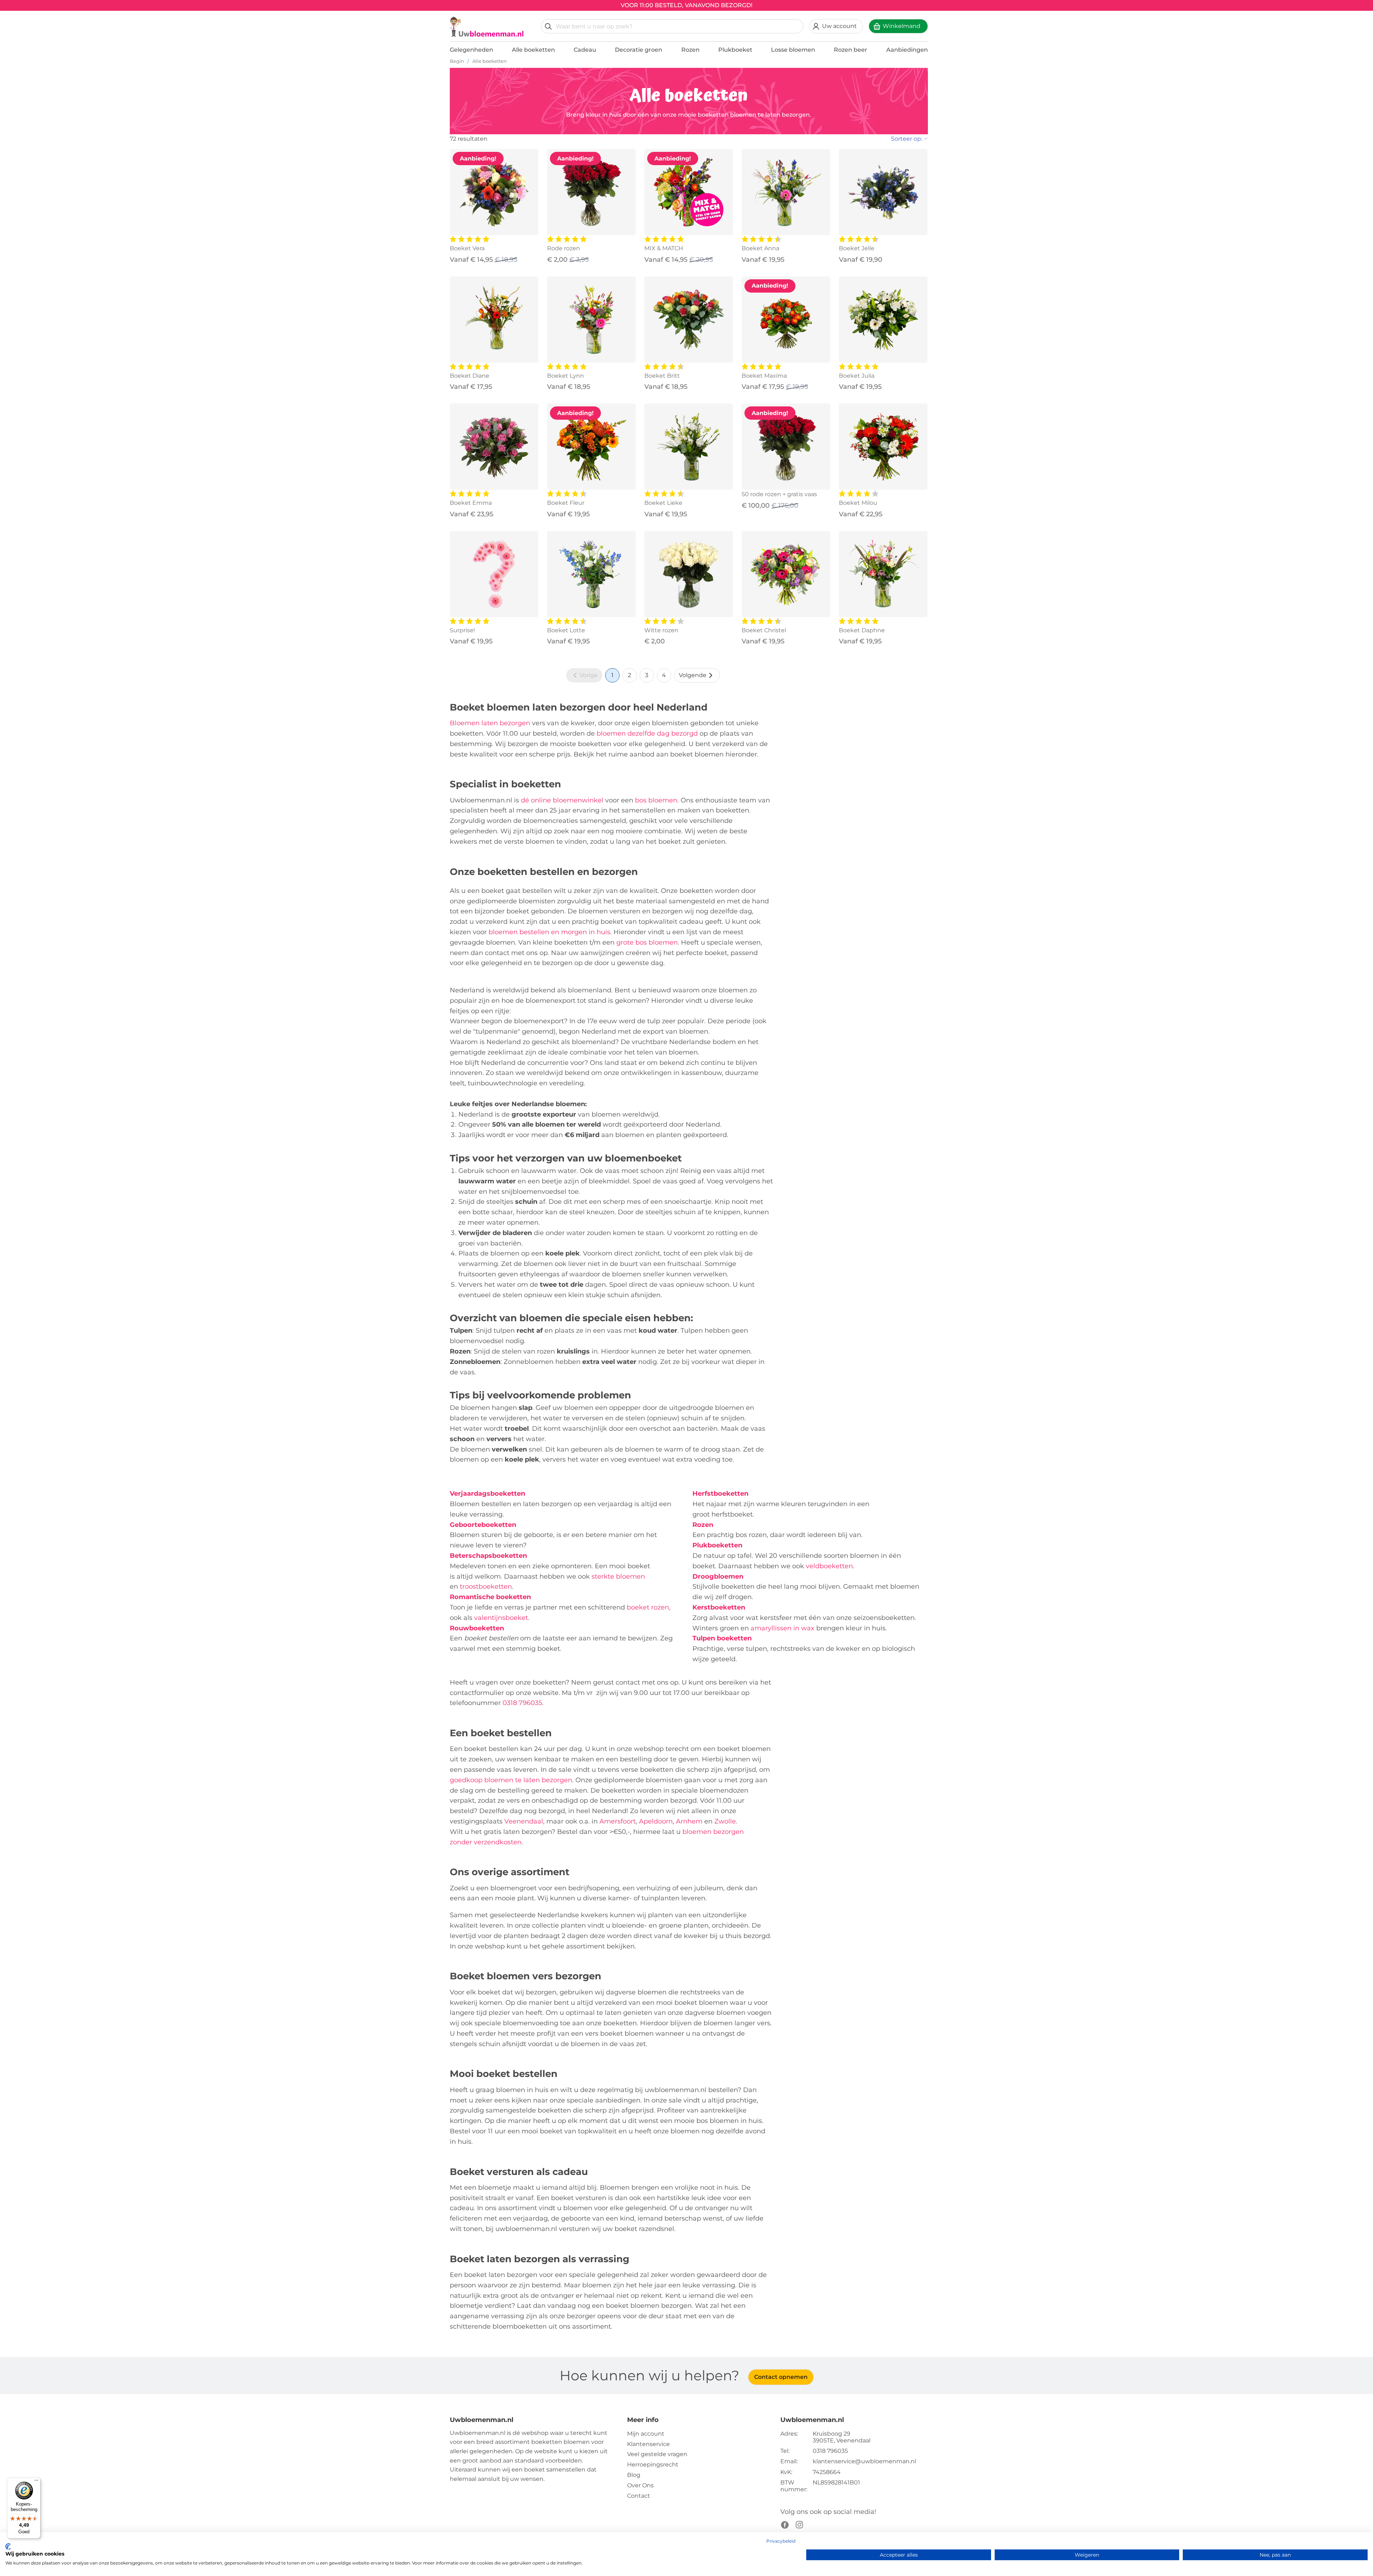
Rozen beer (851, 50)
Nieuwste (889, 155)
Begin (457, 61)
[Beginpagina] (487, 27)
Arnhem (689, 1821)
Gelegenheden (471, 50)
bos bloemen (656, 800)
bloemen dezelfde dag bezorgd (647, 733)
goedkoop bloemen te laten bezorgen (511, 1780)
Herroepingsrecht (653, 2465)
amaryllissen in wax (783, 1628)
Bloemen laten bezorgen (490, 723)
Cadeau (585, 50)
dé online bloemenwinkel (562, 800)
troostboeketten (486, 1587)
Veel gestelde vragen (657, 2454)
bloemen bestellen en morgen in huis (549, 932)
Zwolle (725, 1821)
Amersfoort (618, 1821)
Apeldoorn (656, 1821)
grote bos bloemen (647, 942)
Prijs (881, 178)
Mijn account (646, 2434)
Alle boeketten (533, 50)
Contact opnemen (781, 2377)
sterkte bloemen (618, 1576)
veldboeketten (829, 1566)
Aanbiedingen (907, 50)
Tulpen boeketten (722, 1638)
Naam (883, 189)
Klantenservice (648, 2444)
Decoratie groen (639, 50)
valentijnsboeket (501, 1618)
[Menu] (36, 2482)
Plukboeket (735, 50)
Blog (634, 2475)
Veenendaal (524, 1821)
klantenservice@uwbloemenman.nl (864, 2461)
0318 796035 (522, 1703)
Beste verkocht (897, 166)
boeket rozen (648, 1607)
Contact (639, 2496)
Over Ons (640, 2485)
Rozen (690, 50)
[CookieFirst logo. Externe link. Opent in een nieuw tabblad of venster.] (8, 2547)
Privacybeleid (781, 2541)
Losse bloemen (793, 50)
